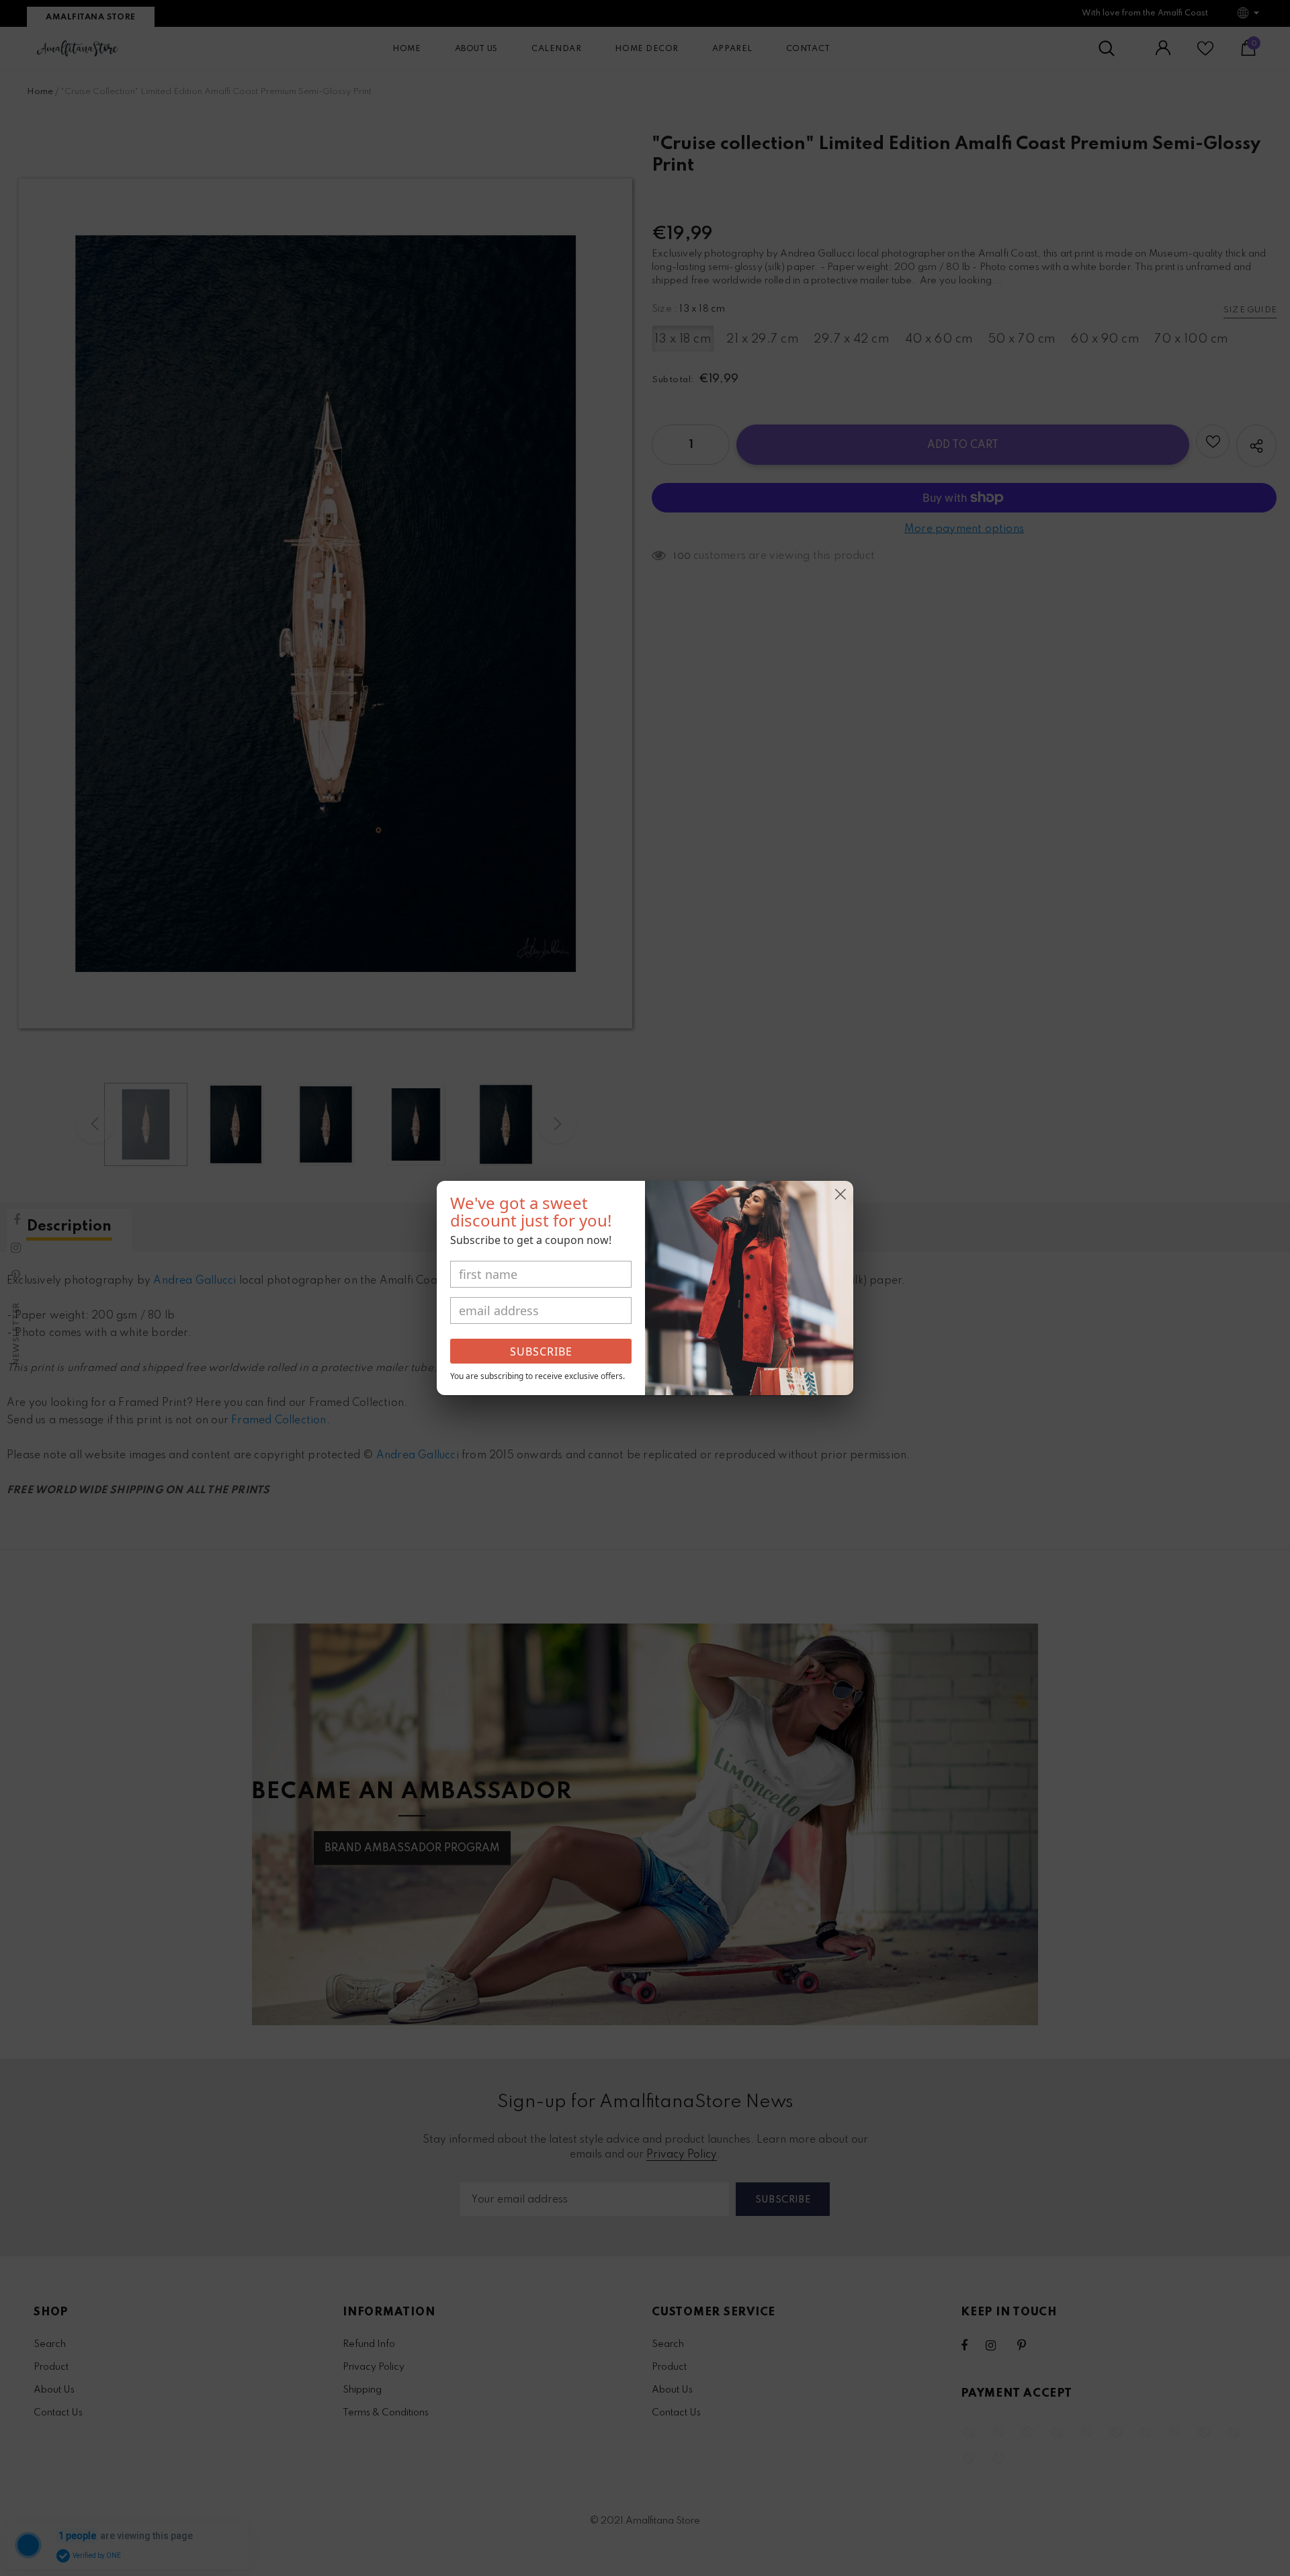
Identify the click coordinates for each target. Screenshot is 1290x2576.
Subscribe (541, 1351)
